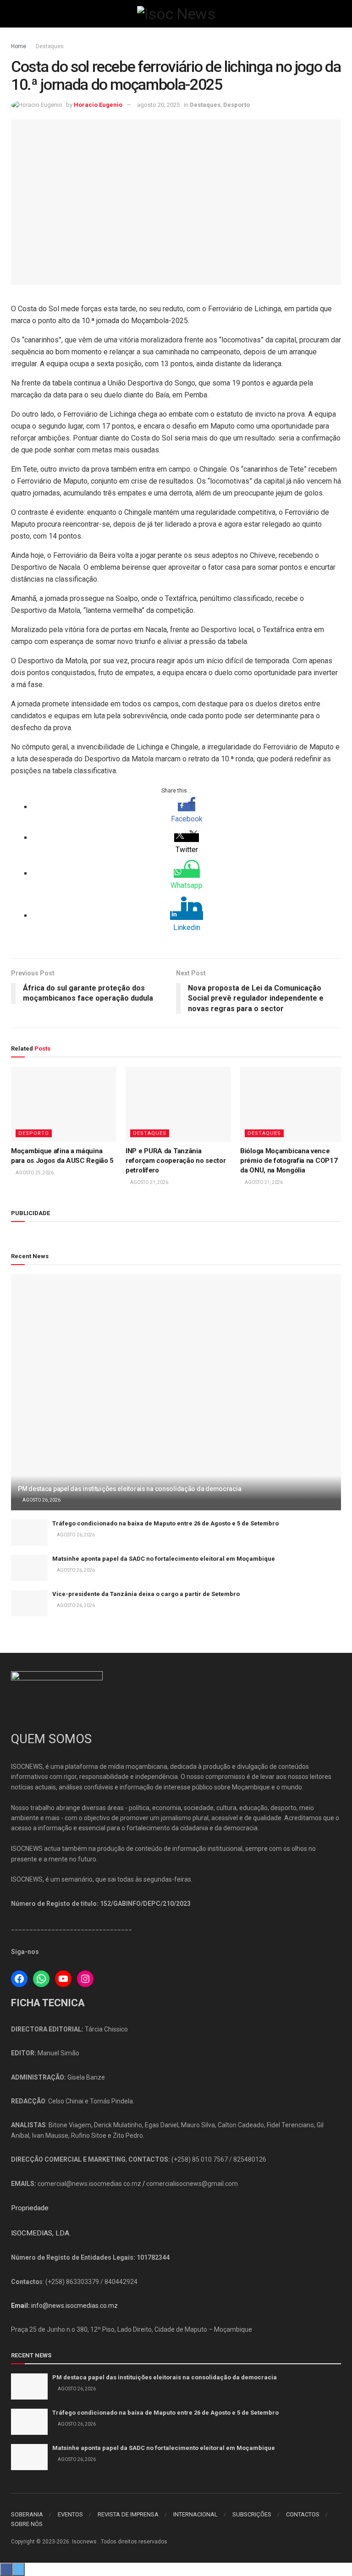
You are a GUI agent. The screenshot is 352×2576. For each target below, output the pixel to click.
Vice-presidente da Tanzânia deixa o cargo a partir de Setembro (146, 1594)
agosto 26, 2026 (41, 1500)
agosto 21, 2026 (149, 1182)
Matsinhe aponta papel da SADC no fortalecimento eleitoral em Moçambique (164, 1559)
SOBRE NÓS (27, 2524)
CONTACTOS (303, 2514)
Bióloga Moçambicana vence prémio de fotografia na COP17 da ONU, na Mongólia (289, 1161)
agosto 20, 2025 (158, 105)
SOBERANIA (27, 2514)
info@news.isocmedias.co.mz (74, 2306)
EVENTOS (70, 2514)
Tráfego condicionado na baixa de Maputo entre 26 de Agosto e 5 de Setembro (165, 1523)
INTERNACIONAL (195, 2514)
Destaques (50, 46)
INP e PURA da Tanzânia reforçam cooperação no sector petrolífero (176, 1161)
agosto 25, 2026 (34, 1173)
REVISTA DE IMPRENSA (128, 2514)
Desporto (236, 105)
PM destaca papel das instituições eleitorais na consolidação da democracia (129, 1489)
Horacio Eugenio (98, 105)
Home (19, 46)
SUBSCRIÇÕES (252, 2514)
